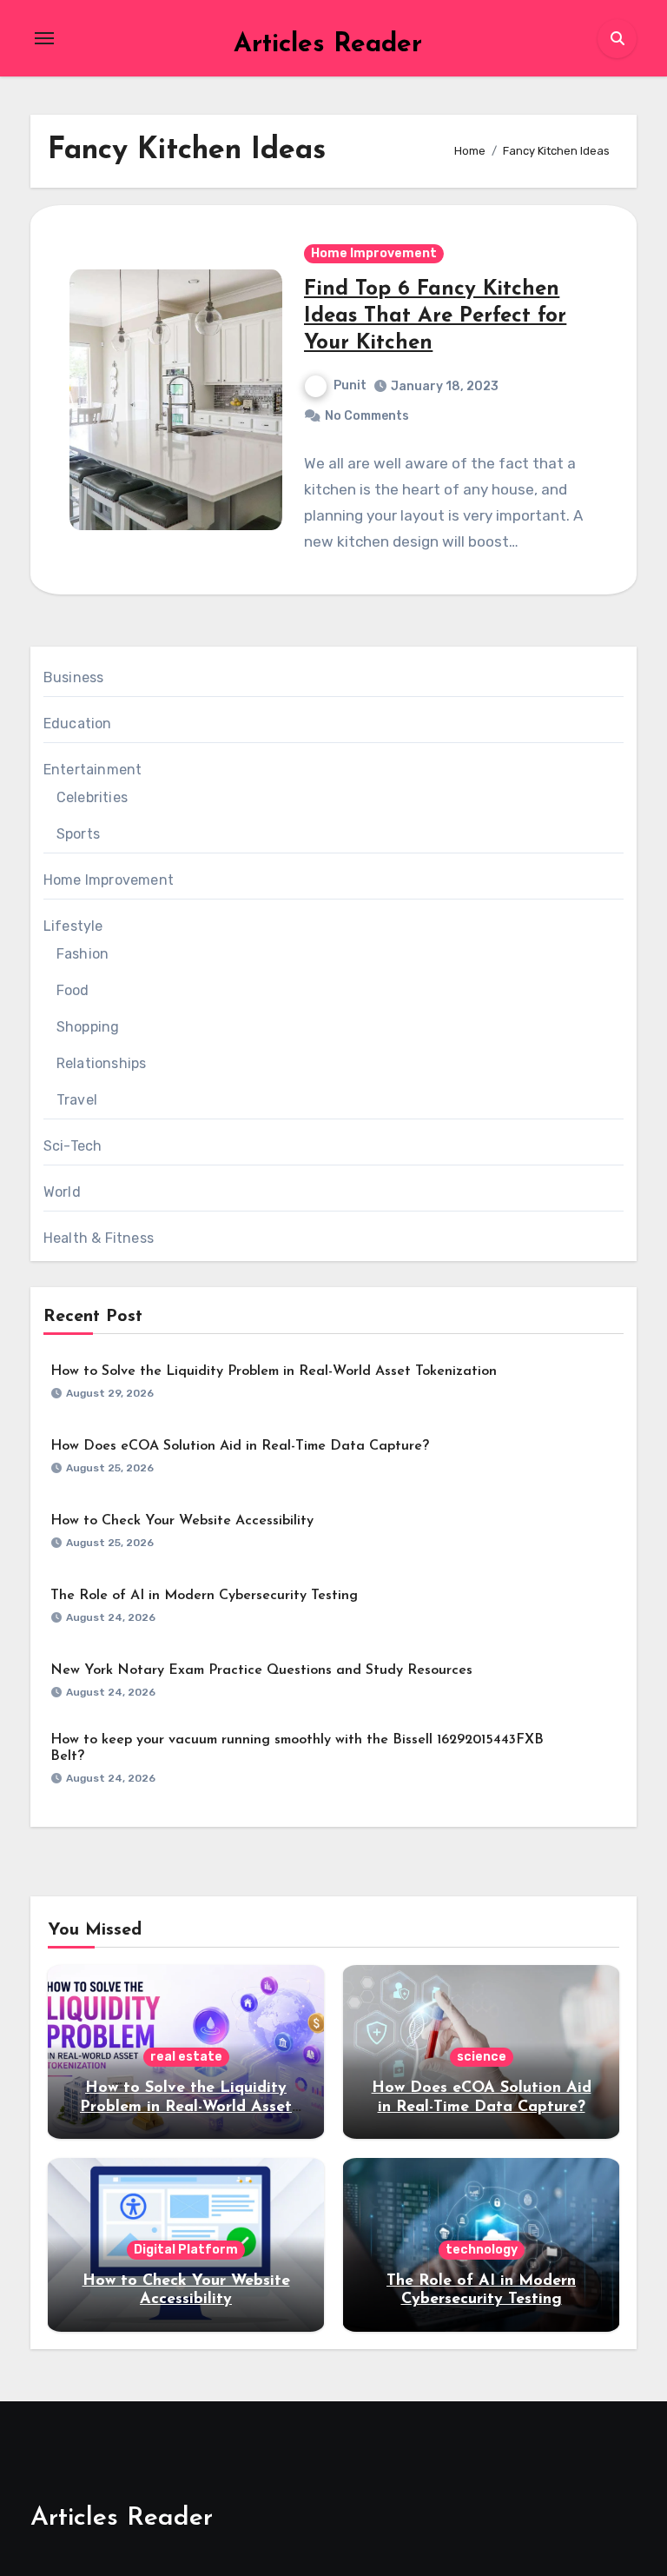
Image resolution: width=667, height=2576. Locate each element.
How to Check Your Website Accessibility (182, 1521)
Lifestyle (73, 926)
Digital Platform (186, 2250)
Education (78, 724)
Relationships (102, 1063)
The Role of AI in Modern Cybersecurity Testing (204, 1596)
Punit (350, 385)
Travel (77, 1100)
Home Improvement (374, 253)
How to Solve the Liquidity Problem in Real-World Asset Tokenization (274, 1371)
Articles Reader (328, 45)
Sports (78, 834)
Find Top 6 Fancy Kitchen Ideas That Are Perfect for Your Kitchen (435, 316)
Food (73, 990)
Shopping (88, 1027)
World (62, 1192)
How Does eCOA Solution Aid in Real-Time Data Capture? (240, 1446)
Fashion (83, 954)
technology (482, 2250)
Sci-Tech (73, 1146)
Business (74, 677)
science (482, 2057)
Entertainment (93, 770)
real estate (186, 2057)
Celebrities (92, 797)
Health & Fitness (99, 1238)
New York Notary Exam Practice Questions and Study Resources (261, 1670)
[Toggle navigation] (44, 38)
